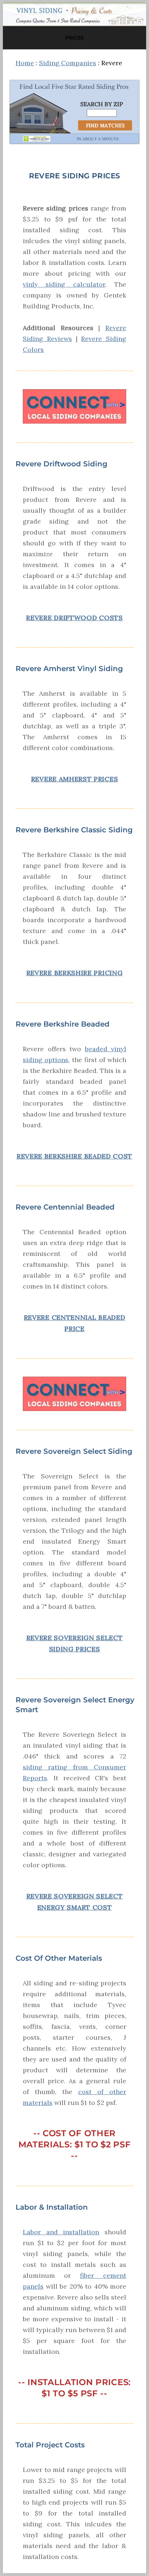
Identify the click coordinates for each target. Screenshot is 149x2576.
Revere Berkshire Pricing (75, 973)
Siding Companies (68, 63)
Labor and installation (61, 2232)
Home (25, 63)
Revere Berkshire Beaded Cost (74, 1156)
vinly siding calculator (64, 284)
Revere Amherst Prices (75, 779)
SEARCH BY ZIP (102, 104)
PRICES (74, 38)
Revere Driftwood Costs (74, 618)
